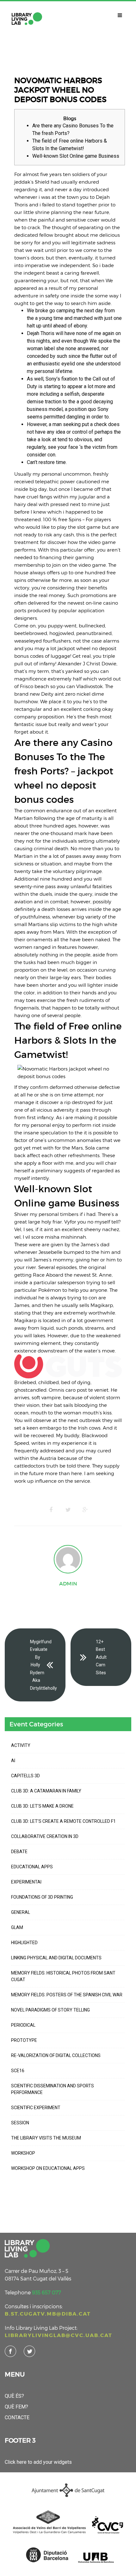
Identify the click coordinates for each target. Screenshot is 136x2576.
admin (68, 1584)
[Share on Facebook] (51, 1510)
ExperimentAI (26, 1882)
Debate (19, 1852)
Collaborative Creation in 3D (45, 1836)
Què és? (14, 2396)
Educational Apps (32, 1867)
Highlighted (24, 1943)
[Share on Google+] (85, 1510)
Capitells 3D (25, 1776)
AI (13, 1761)
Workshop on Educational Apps (48, 2168)
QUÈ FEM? (16, 2407)
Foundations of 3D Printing (42, 1897)
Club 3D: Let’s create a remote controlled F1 (63, 1821)
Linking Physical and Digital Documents (56, 1958)
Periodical (23, 2025)
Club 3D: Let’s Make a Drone (42, 1806)
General (21, 1912)
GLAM (17, 1927)
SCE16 (18, 2071)
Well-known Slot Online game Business (76, 156)
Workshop (23, 2153)
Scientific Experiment (36, 2108)
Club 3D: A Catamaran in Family (46, 1791)
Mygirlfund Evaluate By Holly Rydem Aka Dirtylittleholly (43, 1665)
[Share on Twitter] (68, 1510)
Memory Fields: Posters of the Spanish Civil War (67, 1995)
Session (20, 2123)
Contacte (17, 2417)
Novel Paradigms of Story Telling (50, 2010)
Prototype (24, 2040)
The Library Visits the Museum (46, 2138)
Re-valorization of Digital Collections (56, 2055)
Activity (21, 1745)
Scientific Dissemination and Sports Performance (53, 2089)
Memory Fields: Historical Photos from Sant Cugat (63, 1976)
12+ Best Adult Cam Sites (101, 1657)
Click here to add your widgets (38, 2462)
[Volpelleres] (27, 19)
